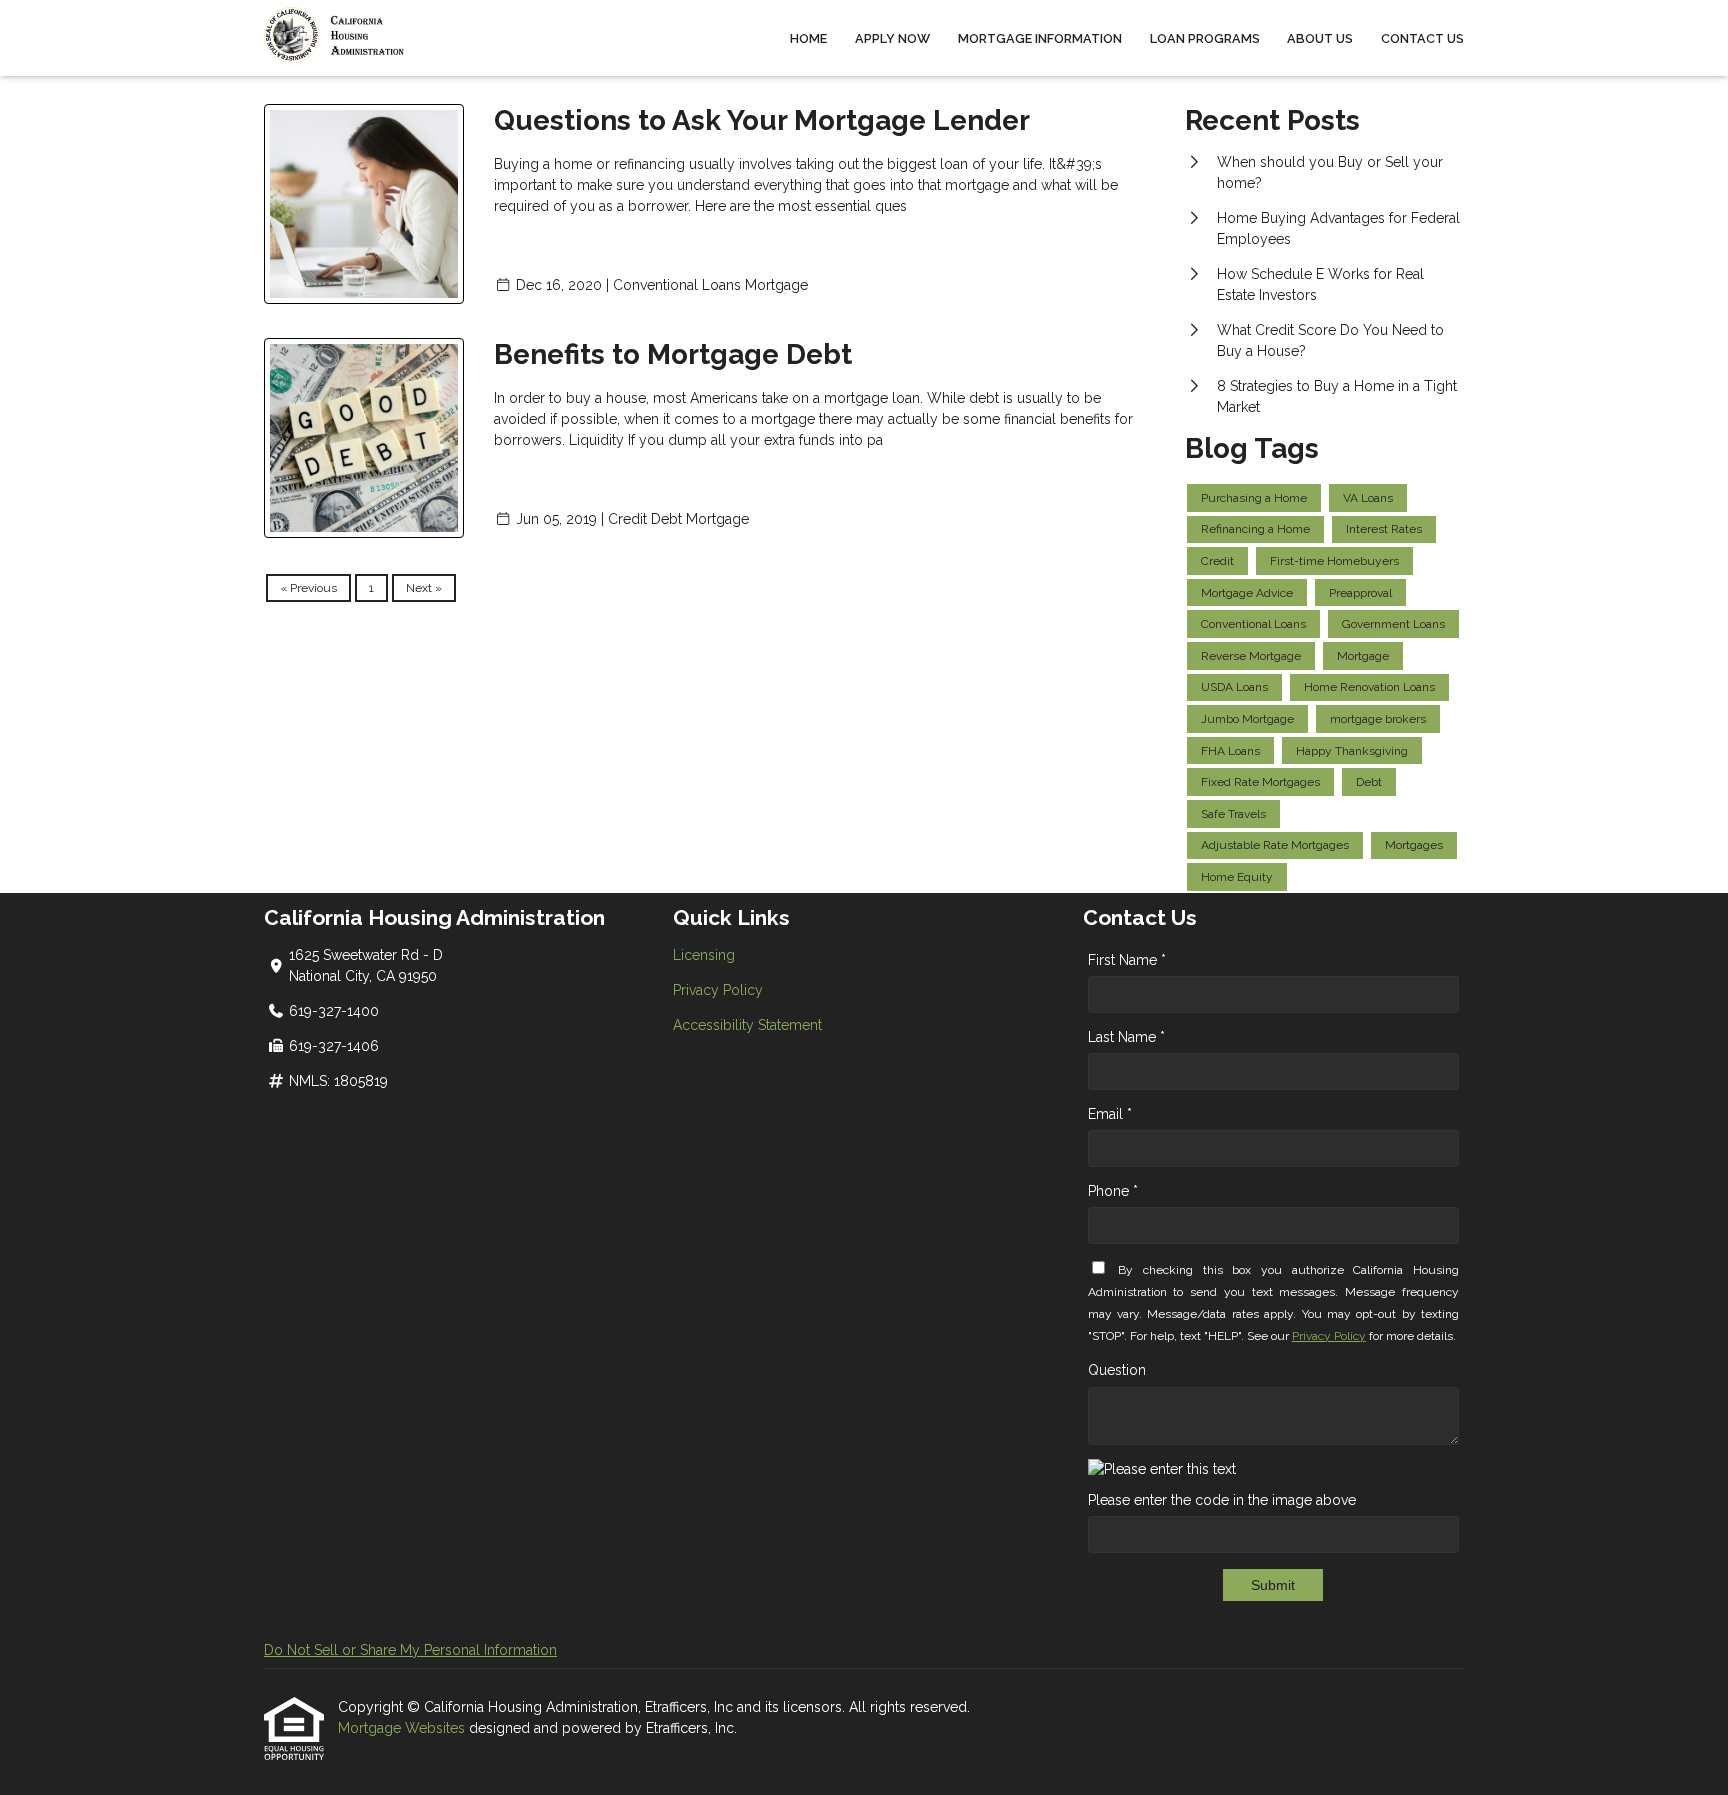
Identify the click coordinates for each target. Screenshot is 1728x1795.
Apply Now (892, 38)
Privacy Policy (718, 990)
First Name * (1127, 960)
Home (808, 38)
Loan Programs (1205, 38)
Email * (1110, 1114)
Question (1117, 1370)
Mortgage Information (1040, 38)
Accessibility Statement (747, 1025)
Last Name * (1126, 1037)
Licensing (704, 955)
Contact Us (1422, 38)
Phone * (1113, 1191)
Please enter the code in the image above (1222, 1500)
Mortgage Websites (403, 1728)
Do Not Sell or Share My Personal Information (410, 1650)
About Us (1320, 38)
